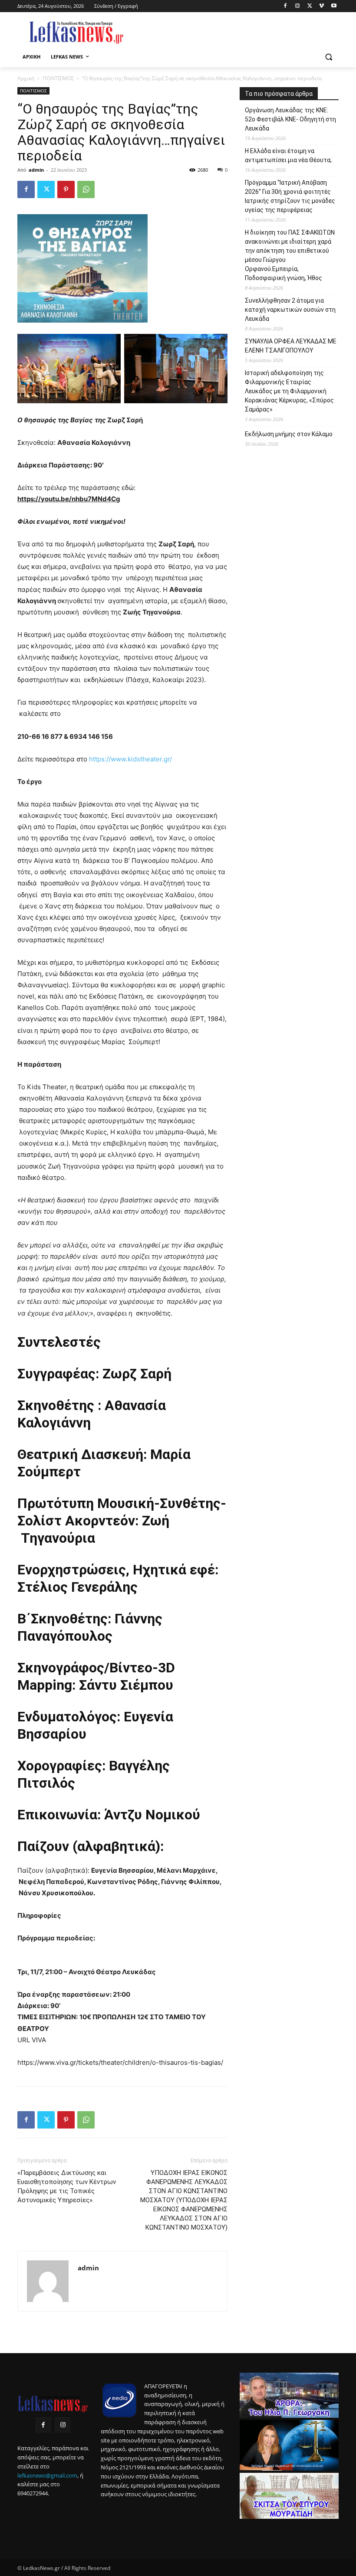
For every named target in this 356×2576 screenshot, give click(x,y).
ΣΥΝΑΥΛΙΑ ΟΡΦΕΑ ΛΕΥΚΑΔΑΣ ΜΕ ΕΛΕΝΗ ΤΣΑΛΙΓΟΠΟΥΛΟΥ (291, 346)
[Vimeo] (321, 6)
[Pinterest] (66, 189)
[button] (328, 57)
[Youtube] (334, 6)
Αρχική (26, 78)
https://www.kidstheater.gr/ (130, 759)
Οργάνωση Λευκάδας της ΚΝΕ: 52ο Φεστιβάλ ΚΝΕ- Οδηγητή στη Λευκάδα (290, 119)
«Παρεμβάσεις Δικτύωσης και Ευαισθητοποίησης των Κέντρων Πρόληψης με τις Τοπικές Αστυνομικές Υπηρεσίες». (67, 2186)
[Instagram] (298, 6)
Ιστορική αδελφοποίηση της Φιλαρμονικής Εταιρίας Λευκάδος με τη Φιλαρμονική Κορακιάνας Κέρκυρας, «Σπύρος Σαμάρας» (289, 391)
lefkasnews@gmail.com (47, 2475)
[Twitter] (310, 6)
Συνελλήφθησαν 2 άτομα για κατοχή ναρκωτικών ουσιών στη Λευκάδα (290, 310)
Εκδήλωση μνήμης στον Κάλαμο (289, 434)
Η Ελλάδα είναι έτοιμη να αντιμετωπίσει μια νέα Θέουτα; (288, 155)
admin (36, 170)
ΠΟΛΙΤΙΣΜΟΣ (58, 78)
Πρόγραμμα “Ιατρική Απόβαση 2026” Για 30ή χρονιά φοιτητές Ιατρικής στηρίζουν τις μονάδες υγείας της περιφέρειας (290, 196)
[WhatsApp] (86, 189)
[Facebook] (285, 6)
